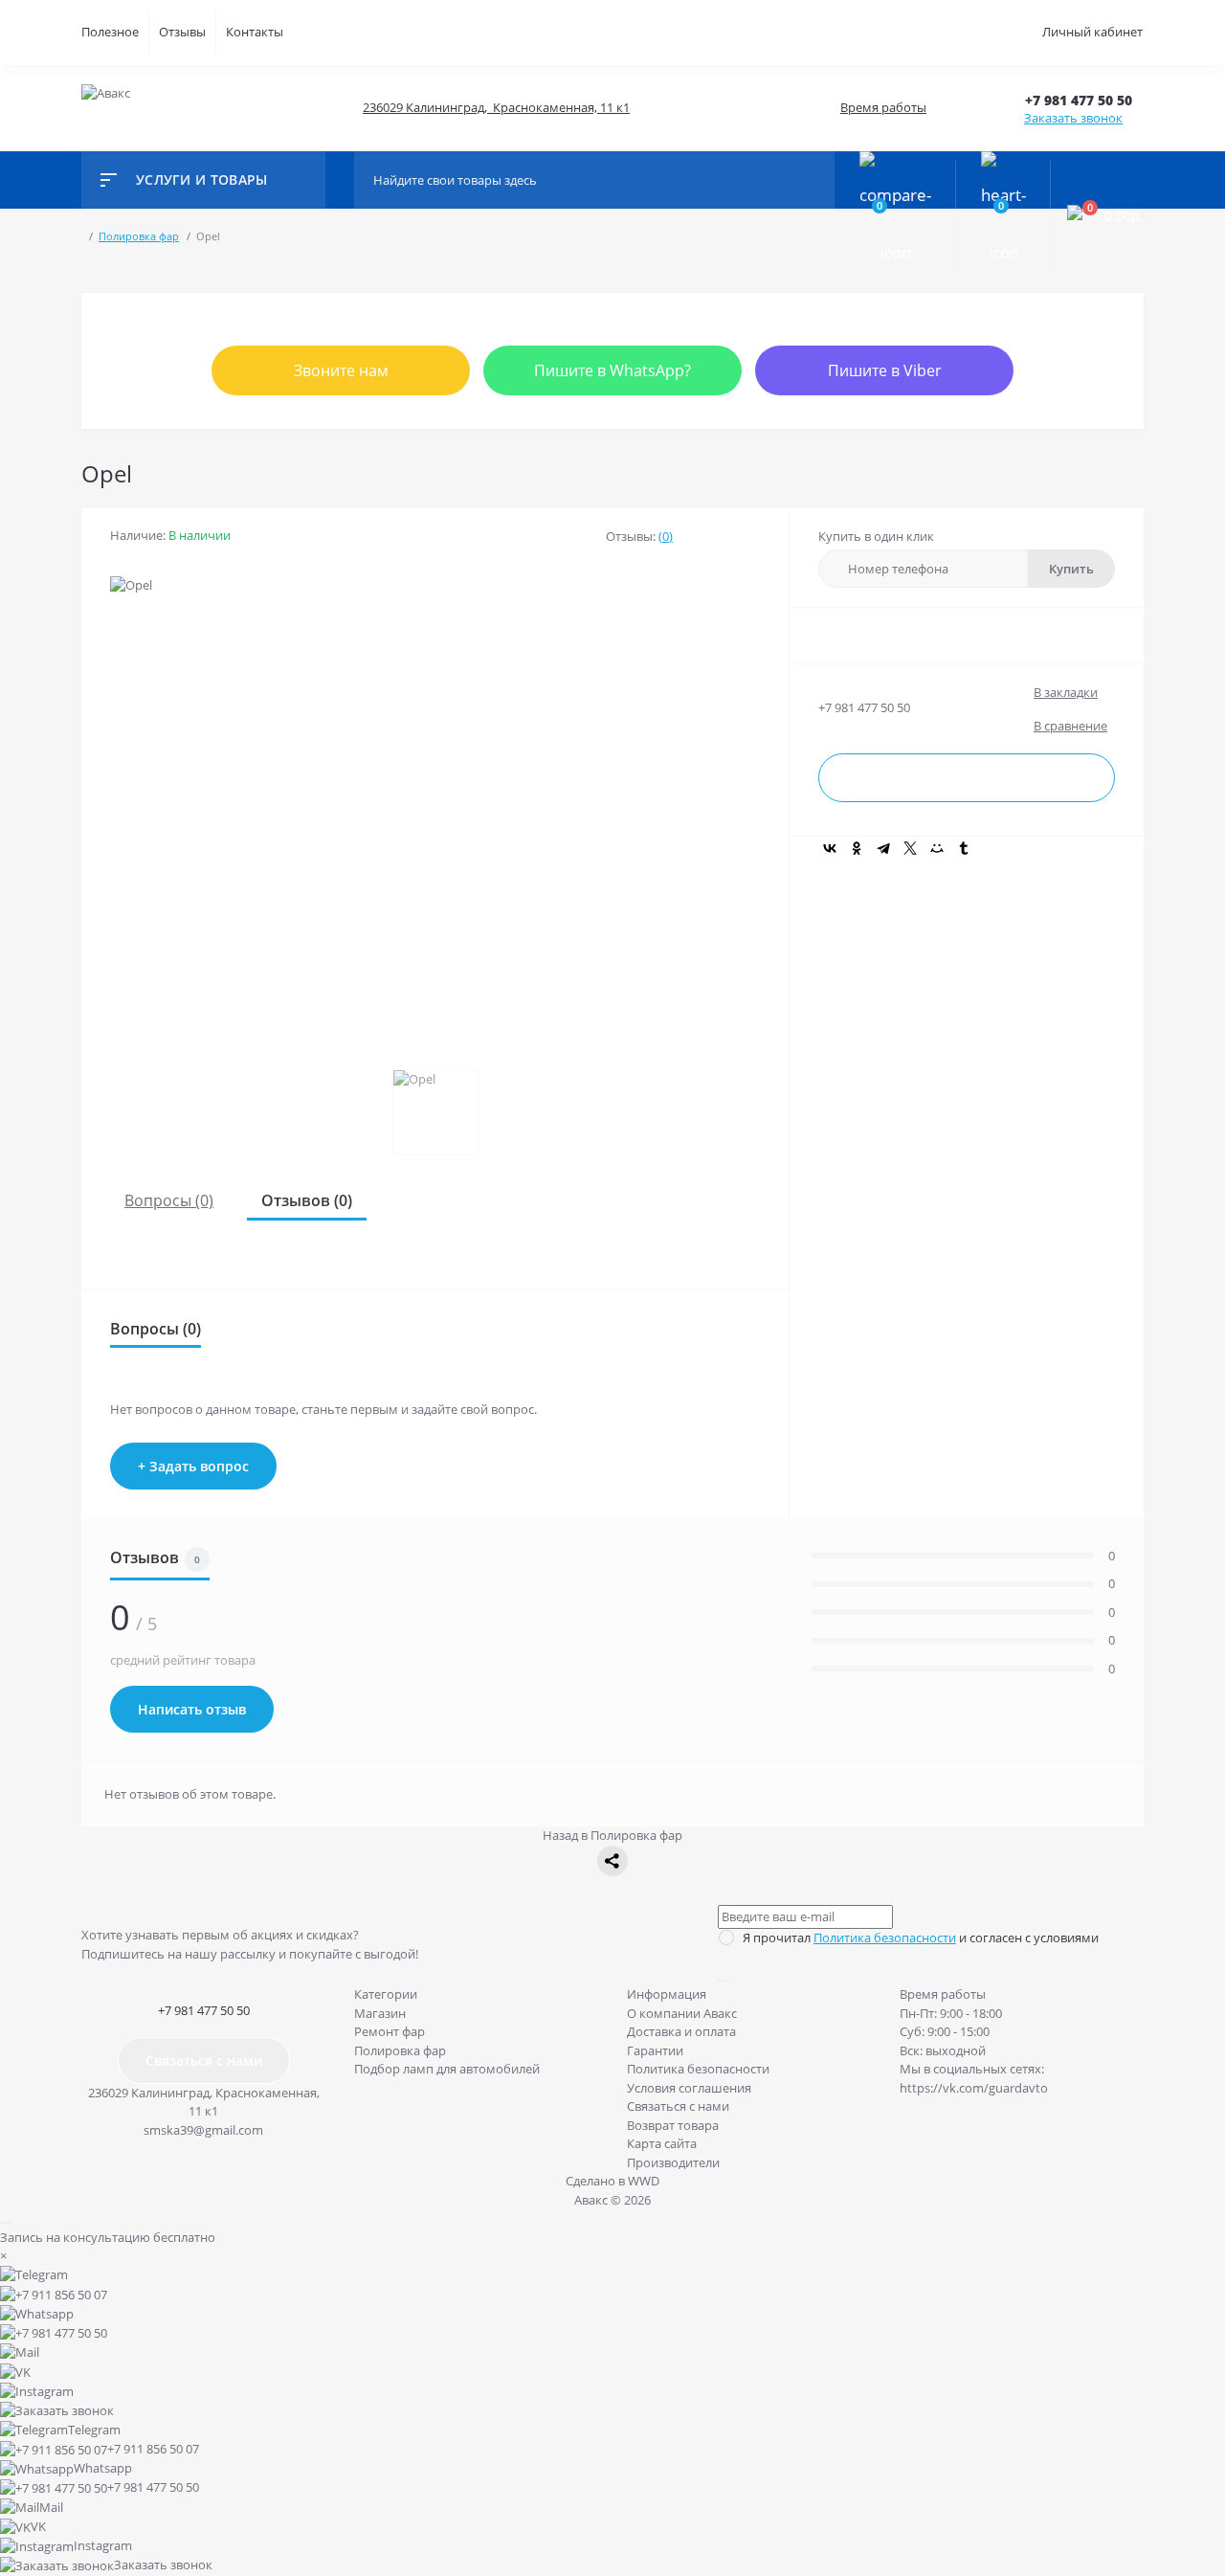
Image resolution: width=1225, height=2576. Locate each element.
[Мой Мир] (937, 848)
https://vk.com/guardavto (974, 2088)
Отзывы (182, 32)
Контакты (255, 32)
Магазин (380, 2013)
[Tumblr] (964, 848)
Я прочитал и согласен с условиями (921, 1938)
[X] (910, 848)
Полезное (110, 32)
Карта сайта (662, 2143)
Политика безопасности (885, 1938)
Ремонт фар (390, 2031)
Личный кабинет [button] (1092, 32)
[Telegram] (883, 848)
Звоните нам (341, 370)
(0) (666, 536)
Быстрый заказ (967, 779)
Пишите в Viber (885, 370)
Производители (673, 2162)
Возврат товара (673, 2125)
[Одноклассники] (857, 848)
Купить (1071, 569)
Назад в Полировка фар (612, 1835)
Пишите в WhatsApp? (612, 370)
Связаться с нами (204, 2061)
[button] (1084, 100)
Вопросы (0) (169, 1200)
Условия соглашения (689, 2088)
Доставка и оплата (681, 2031)
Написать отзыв (192, 1709)
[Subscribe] (724, 1981)
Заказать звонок (1073, 118)
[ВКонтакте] (830, 848)
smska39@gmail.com (203, 2130)
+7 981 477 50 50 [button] (204, 2010)
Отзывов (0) (307, 1200)
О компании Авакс (682, 2013)
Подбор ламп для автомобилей (447, 2069)
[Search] (815, 180)
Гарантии (655, 2050)
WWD (644, 2181)
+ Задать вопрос (193, 1466)
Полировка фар (400, 2050)
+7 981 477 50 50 (864, 707)
